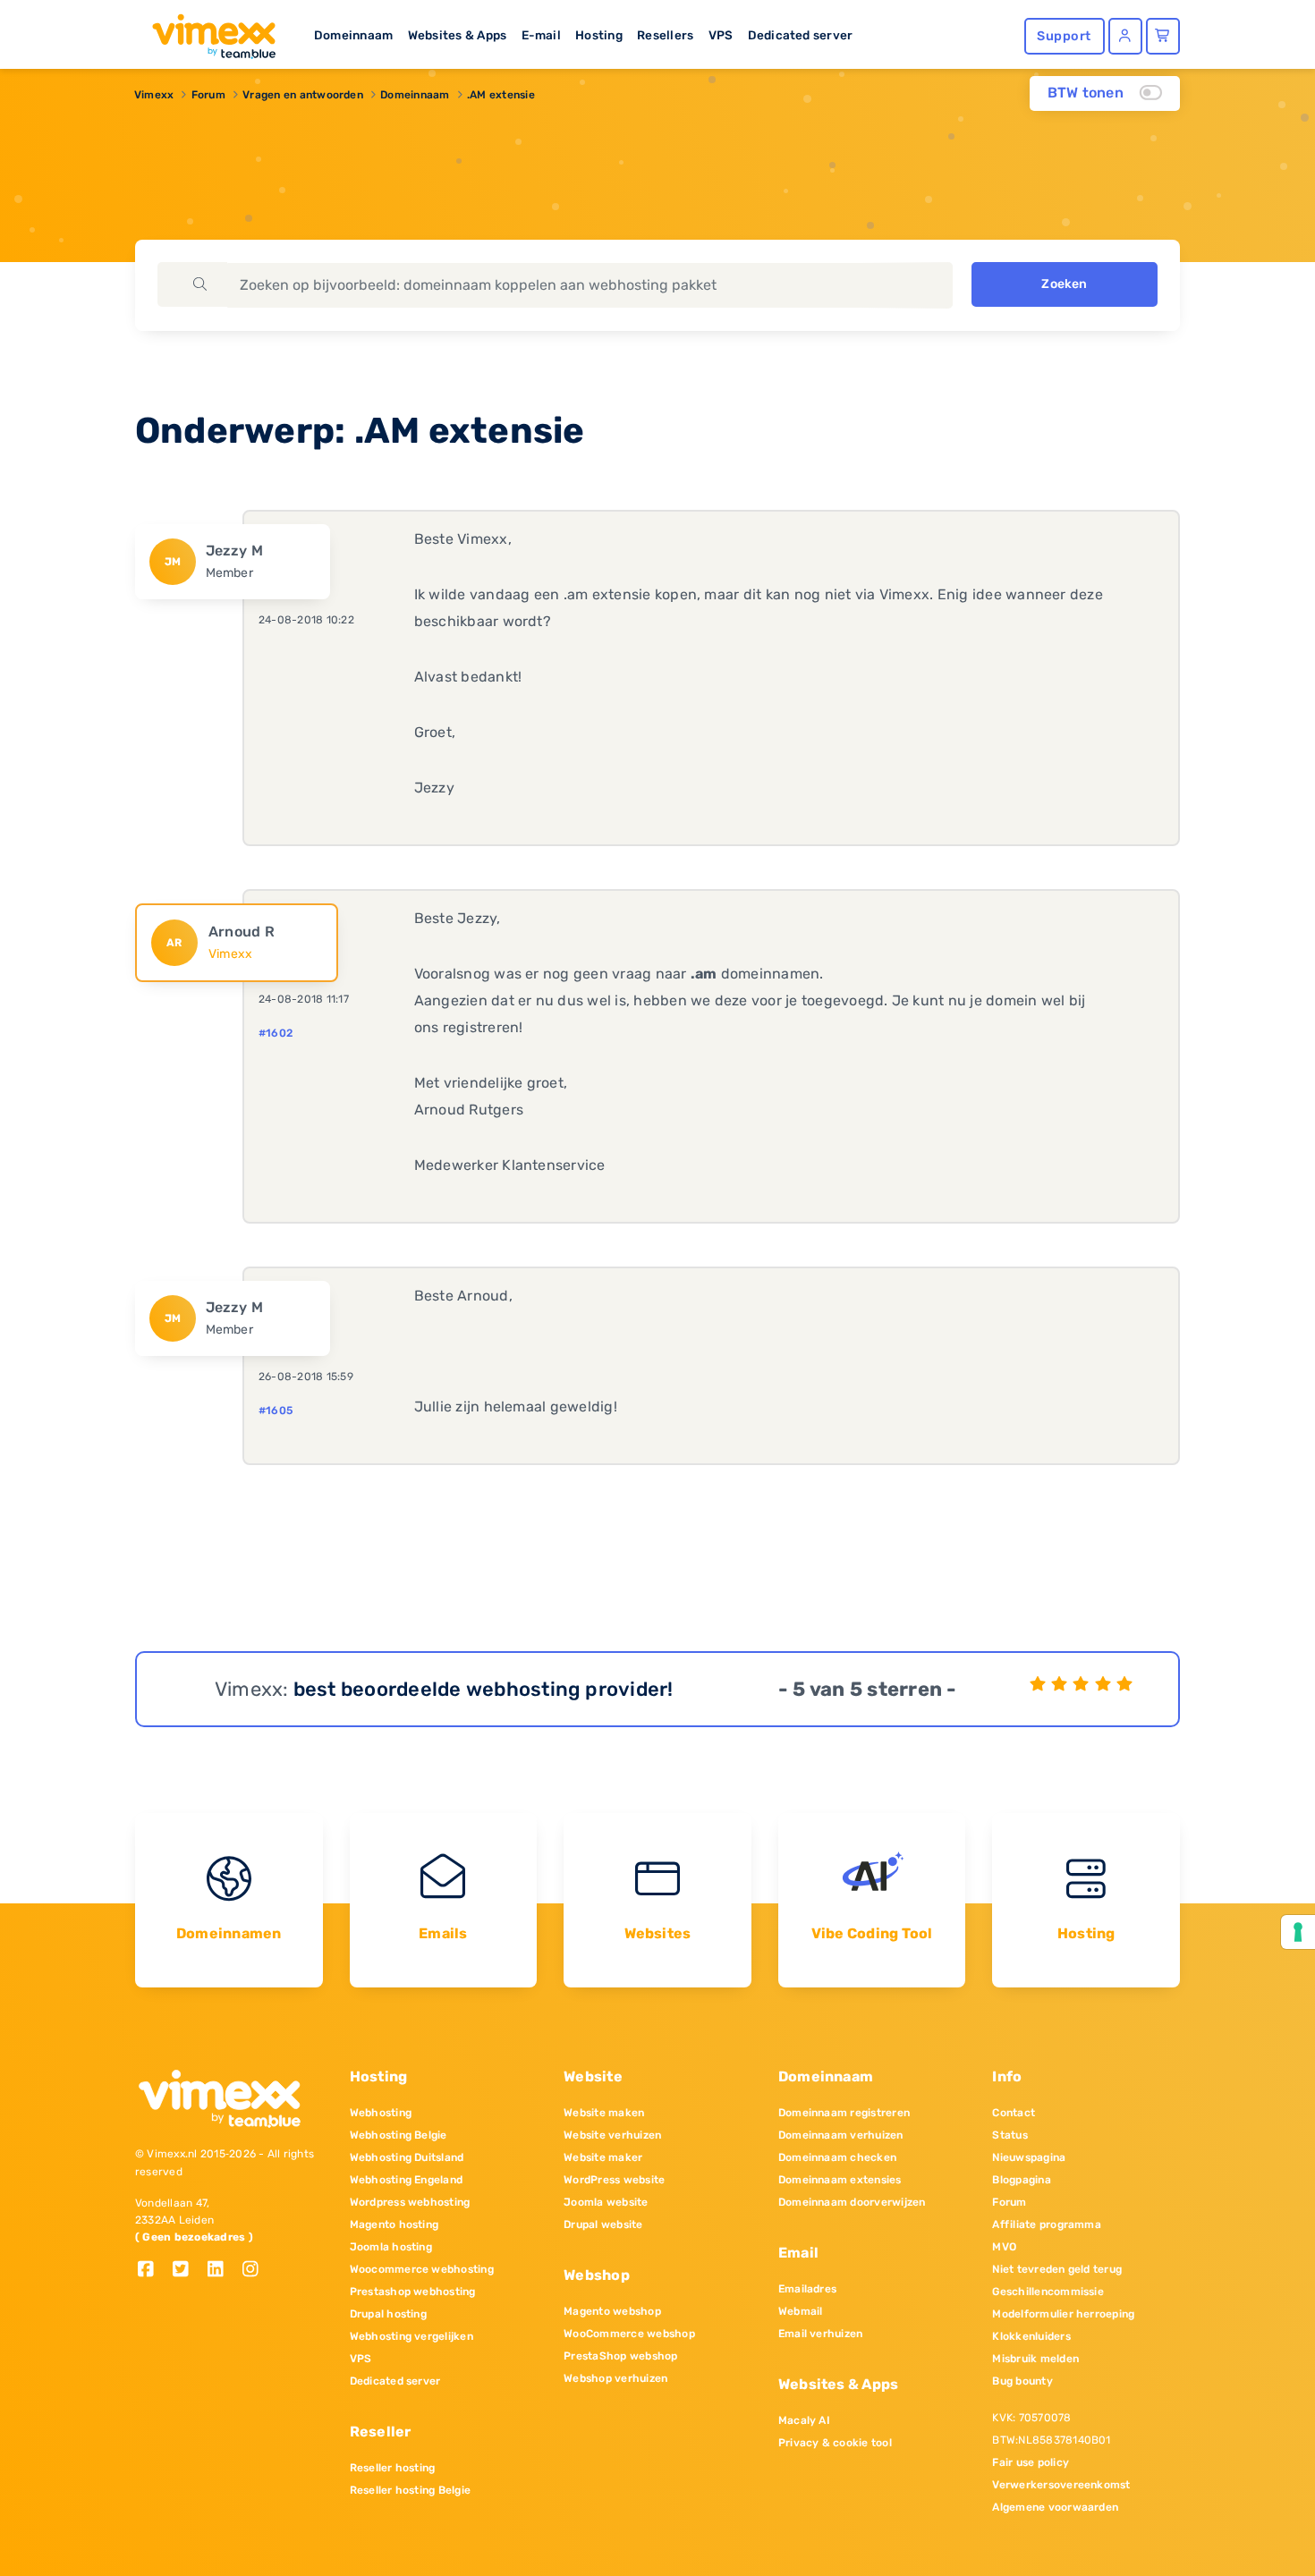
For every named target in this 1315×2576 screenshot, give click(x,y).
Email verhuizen (821, 2334)
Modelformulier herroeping (1063, 2314)
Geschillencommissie (1048, 2292)
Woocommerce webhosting (422, 2269)
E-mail (541, 35)
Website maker (603, 2157)
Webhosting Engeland (407, 2180)
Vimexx (154, 95)
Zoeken (1064, 284)
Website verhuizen (612, 2135)
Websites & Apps (458, 35)
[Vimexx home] (207, 31)
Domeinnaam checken (837, 2157)
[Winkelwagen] (1163, 36)
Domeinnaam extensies (840, 2180)
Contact (1014, 2113)
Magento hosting (394, 2224)
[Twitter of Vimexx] (187, 2271)
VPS (721, 35)
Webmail (801, 2311)
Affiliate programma (1047, 2224)
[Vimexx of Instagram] (255, 2271)
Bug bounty (1022, 2381)
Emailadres (807, 2289)
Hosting (599, 35)
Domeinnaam (353, 35)
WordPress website (614, 2180)
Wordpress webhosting (410, 2202)
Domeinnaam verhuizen (841, 2135)
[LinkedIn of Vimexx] (222, 2271)
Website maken (604, 2113)
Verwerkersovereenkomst (1061, 2485)
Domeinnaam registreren (844, 2113)
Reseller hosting (393, 2468)
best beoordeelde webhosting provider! (484, 1689)
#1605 (276, 1411)
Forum (208, 95)
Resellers (665, 35)
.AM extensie (501, 95)
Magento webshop (612, 2311)
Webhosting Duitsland (407, 2157)
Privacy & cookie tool (835, 2443)
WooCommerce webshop (629, 2334)
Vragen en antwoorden (303, 95)
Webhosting (381, 2113)
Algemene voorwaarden (1055, 2507)
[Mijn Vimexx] (1125, 36)
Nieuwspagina (1029, 2157)
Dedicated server (801, 35)
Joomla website (606, 2202)
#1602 (276, 1033)
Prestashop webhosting (413, 2292)
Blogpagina (1021, 2180)
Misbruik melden (1035, 2359)
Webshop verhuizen (615, 2378)
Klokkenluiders (1031, 2336)
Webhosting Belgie (399, 2135)
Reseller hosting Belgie (411, 2490)
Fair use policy (1031, 2462)
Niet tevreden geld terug (1057, 2269)
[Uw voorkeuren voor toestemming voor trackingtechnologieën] (1298, 1932)
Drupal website (603, 2224)
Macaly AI (804, 2420)
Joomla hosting (391, 2247)
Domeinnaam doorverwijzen (852, 2202)
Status (1010, 2135)
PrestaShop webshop (620, 2356)
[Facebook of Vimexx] (153, 2271)
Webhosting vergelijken (411, 2336)
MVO (1004, 2247)
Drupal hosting (388, 2314)
